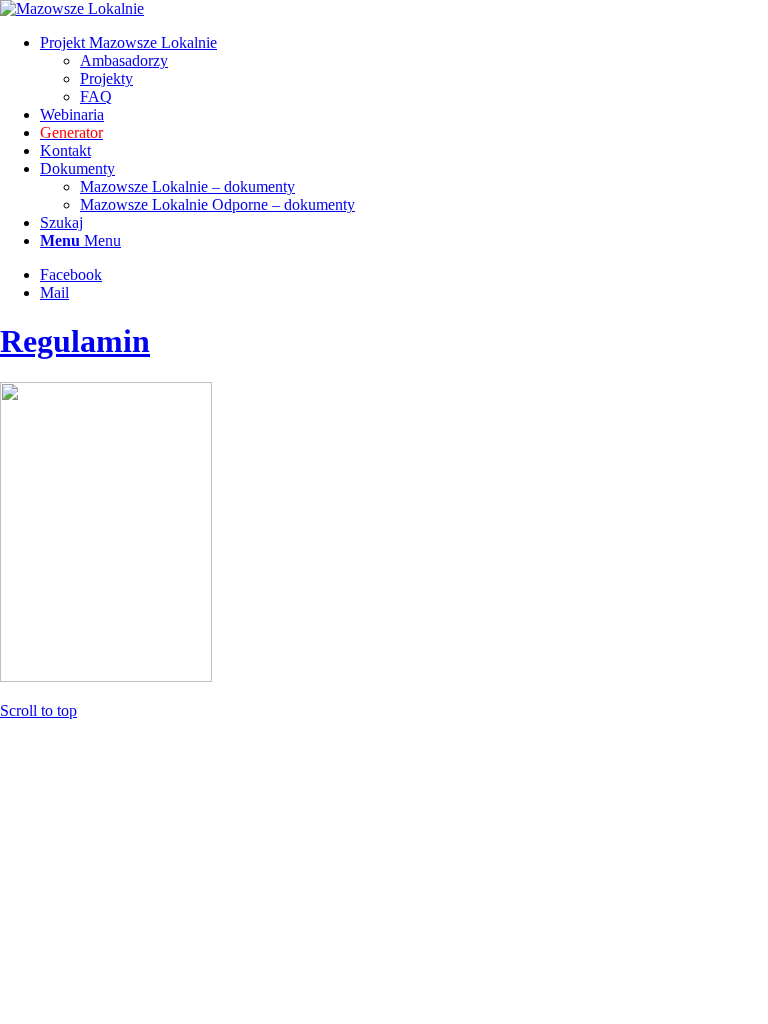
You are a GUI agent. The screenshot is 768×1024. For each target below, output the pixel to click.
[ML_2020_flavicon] (72, 8)
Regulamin (75, 341)
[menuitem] (404, 70)
